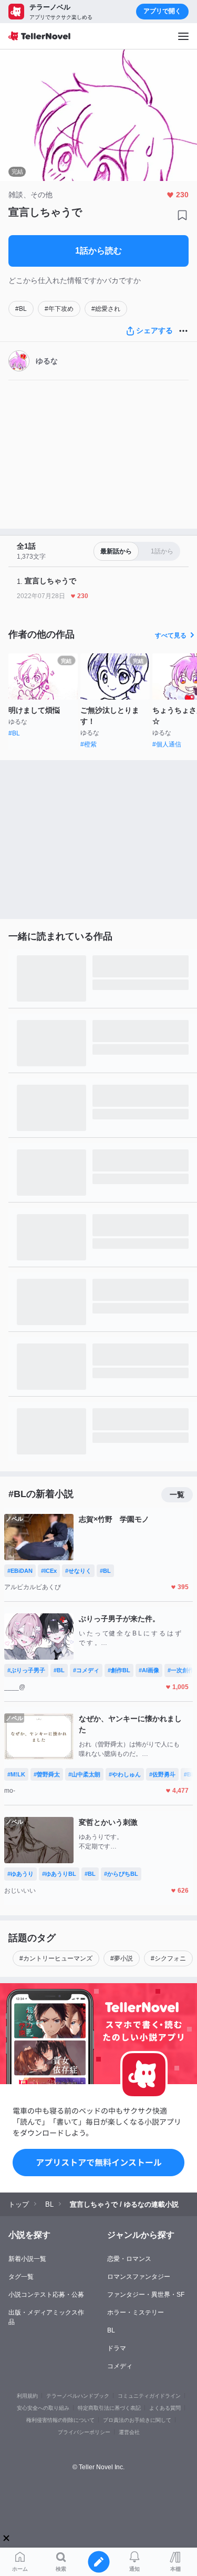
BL (111, 2330)
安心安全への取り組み (43, 2408)
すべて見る (171, 635)
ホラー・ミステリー (136, 2312)
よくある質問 (165, 2408)
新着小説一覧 (27, 2259)
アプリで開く (162, 11)
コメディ (120, 2366)
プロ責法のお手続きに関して (137, 2420)
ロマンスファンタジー (139, 2277)
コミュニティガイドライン (149, 2396)
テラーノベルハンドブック (78, 2396)
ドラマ (117, 2348)
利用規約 (27, 2396)
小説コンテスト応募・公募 (46, 2295)
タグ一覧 (21, 2277)
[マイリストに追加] (182, 215)
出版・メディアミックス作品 (46, 2317)
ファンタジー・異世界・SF (146, 2295)
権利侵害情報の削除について (60, 2420)
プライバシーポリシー (84, 2432)
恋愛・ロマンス (129, 2259)
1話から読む (98, 251)
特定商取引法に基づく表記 (109, 2408)
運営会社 (129, 2432)
